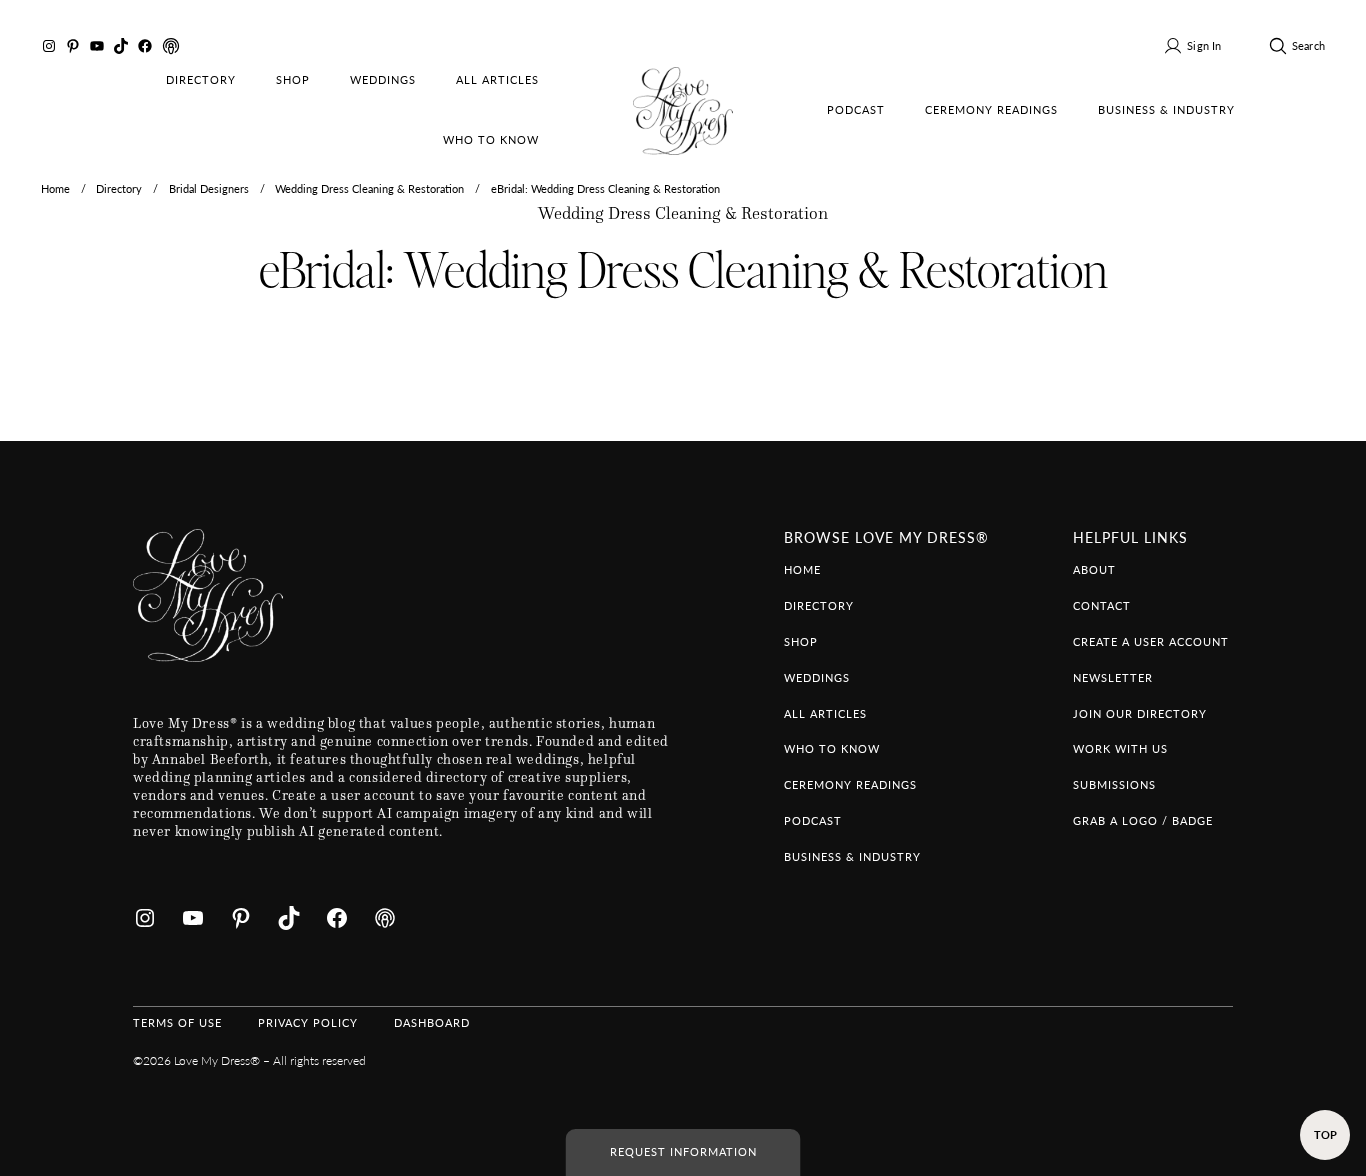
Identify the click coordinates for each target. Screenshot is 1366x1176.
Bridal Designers (209, 188)
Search (1308, 45)
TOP (1325, 1134)
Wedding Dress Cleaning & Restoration (369, 188)
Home (55, 188)
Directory (119, 188)
